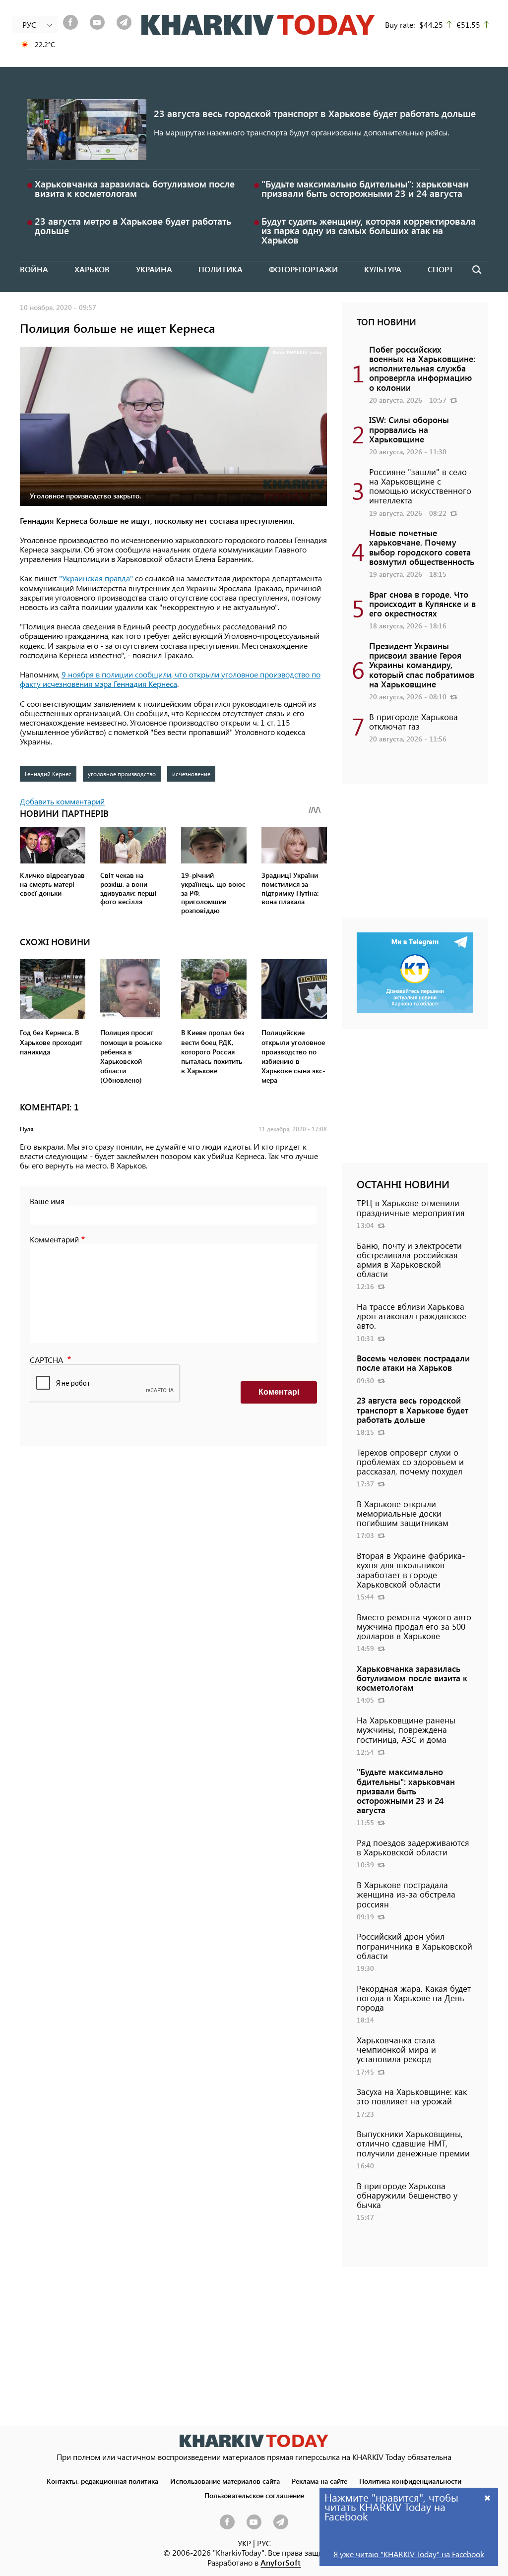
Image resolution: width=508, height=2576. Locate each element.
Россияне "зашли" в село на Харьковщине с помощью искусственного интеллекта (420, 486)
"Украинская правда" (96, 578)
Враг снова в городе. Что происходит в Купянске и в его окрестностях (422, 604)
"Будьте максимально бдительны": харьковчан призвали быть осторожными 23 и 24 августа (365, 188)
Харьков (92, 269)
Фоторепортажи (303, 269)
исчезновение (191, 774)
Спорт (441, 269)
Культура (383, 269)
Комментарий (54, 1239)
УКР (244, 2543)
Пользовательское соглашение (254, 2495)
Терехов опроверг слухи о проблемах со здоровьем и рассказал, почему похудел (410, 1462)
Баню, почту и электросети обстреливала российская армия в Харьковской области (409, 1260)
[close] (488, 2497)
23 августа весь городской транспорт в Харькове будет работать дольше (315, 113)
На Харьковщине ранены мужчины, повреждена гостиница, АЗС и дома (406, 1729)
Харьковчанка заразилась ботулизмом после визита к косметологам (135, 188)
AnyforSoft (281, 2562)
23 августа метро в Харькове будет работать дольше (133, 226)
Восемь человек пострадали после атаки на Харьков (413, 1363)
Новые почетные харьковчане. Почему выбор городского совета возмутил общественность (422, 547)
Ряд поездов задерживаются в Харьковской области (413, 1847)
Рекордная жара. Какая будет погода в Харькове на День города (414, 1998)
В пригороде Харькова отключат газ (413, 721)
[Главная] (258, 25)
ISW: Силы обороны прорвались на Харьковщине (409, 429)
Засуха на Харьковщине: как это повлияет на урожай (412, 2096)
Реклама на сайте (319, 2481)
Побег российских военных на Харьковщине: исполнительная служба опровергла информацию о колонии (422, 368)
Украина (154, 269)
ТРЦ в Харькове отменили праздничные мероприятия (411, 1207)
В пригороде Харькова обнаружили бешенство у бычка (407, 2195)
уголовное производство (122, 774)
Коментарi (279, 1392)
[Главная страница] (254, 2441)
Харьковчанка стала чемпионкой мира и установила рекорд (396, 2049)
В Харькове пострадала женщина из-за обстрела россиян (406, 1894)
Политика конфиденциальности (410, 2481)
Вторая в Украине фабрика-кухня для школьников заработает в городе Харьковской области (411, 1570)
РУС (264, 2543)
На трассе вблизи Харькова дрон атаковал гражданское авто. (412, 1316)
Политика (221, 269)
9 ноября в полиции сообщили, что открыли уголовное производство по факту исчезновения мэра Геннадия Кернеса (170, 679)
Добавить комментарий (62, 801)
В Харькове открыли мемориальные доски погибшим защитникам (403, 1513)
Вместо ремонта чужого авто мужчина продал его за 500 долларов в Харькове (414, 1626)
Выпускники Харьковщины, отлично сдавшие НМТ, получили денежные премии (413, 2143)
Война (34, 269)
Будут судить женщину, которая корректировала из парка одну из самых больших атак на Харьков (369, 230)
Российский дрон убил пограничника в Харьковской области (414, 1946)
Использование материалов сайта (225, 2481)
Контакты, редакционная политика (102, 2481)
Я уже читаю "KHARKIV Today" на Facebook (409, 2554)
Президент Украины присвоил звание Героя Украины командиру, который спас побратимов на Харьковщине (422, 665)
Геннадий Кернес (48, 774)
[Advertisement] (415, 856)
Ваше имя (47, 1201)
